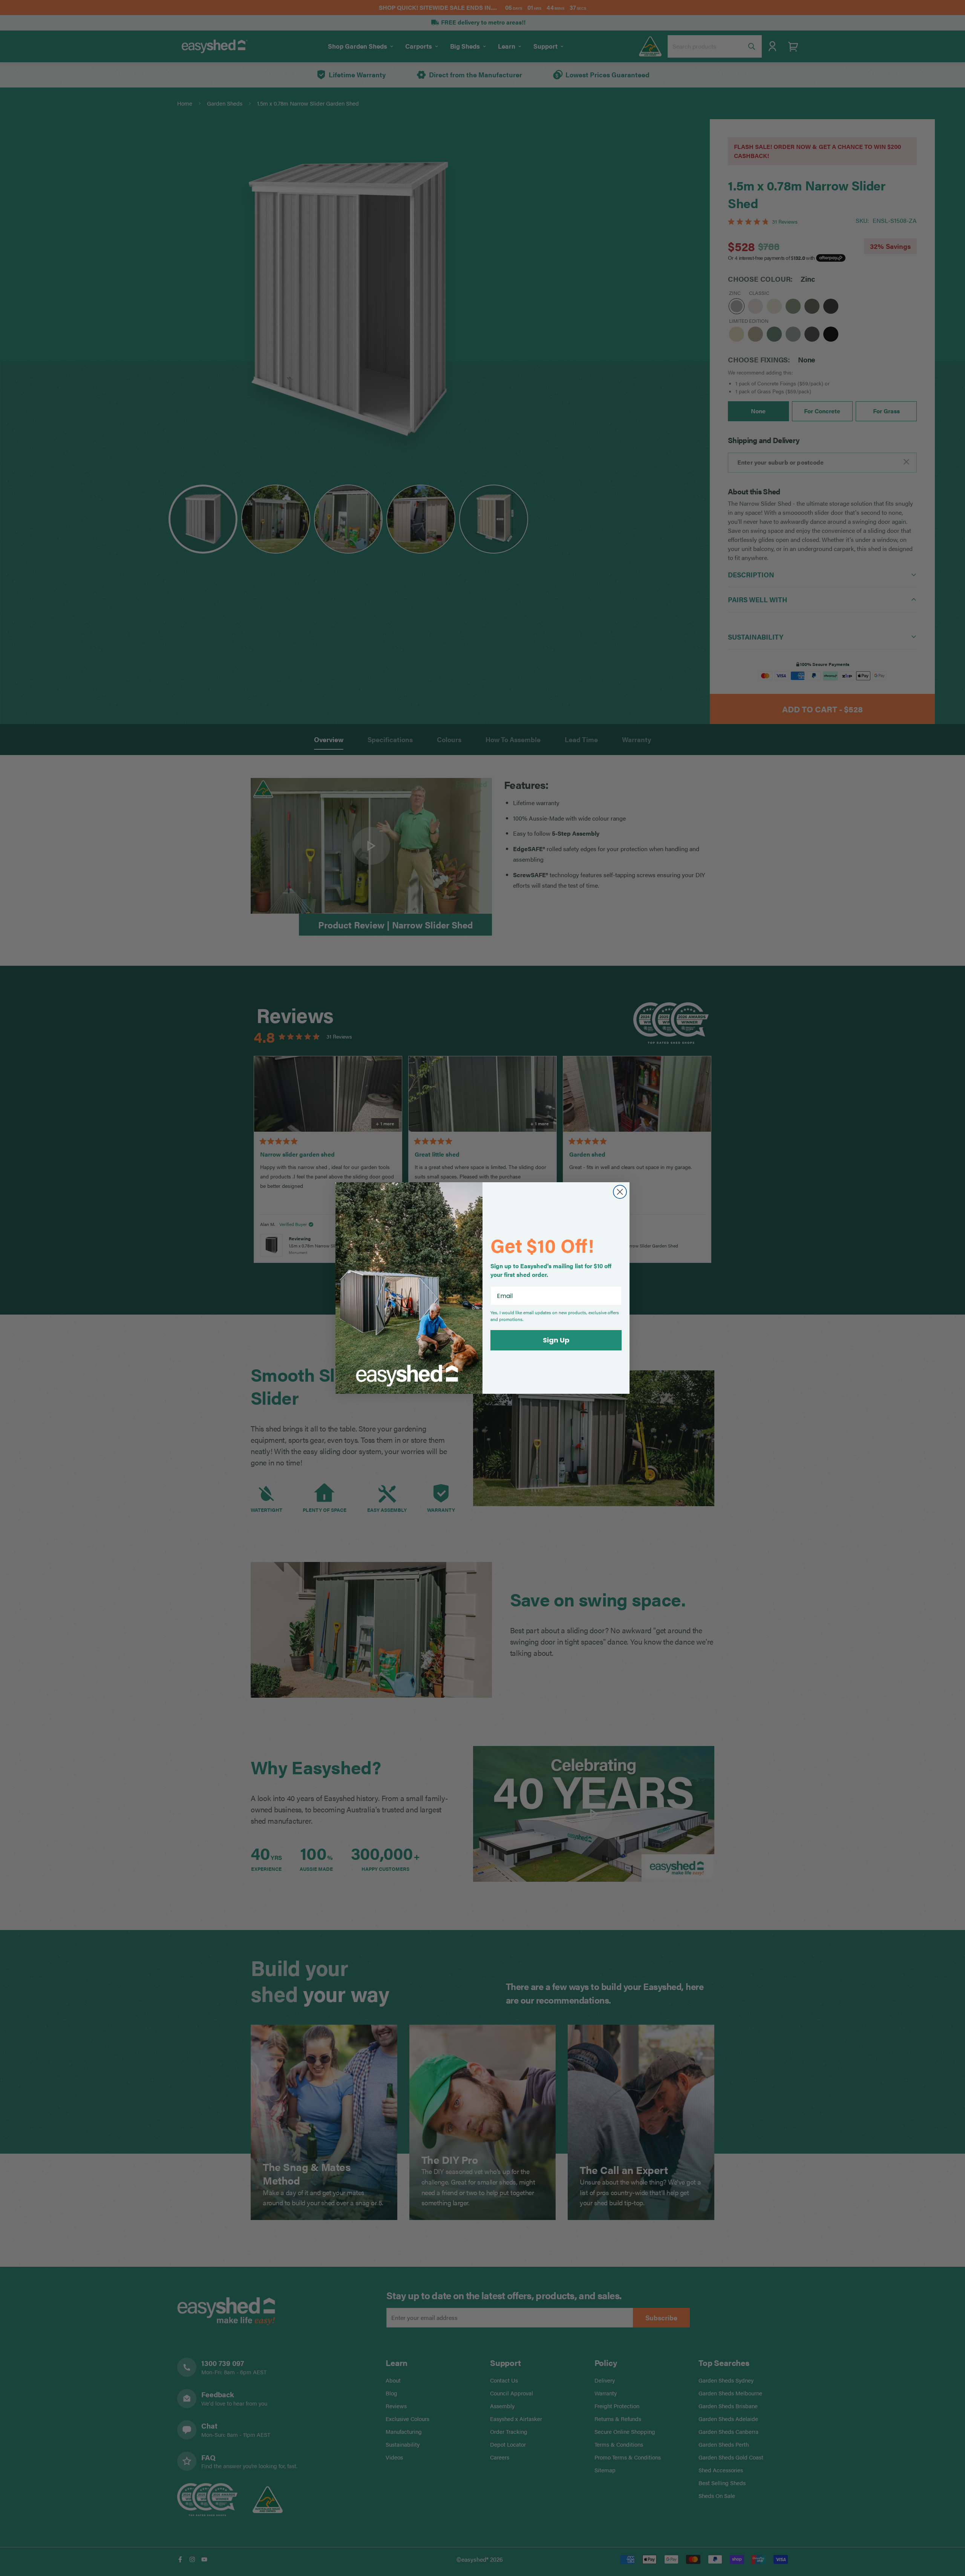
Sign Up (556, 1340)
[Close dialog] (620, 1192)
